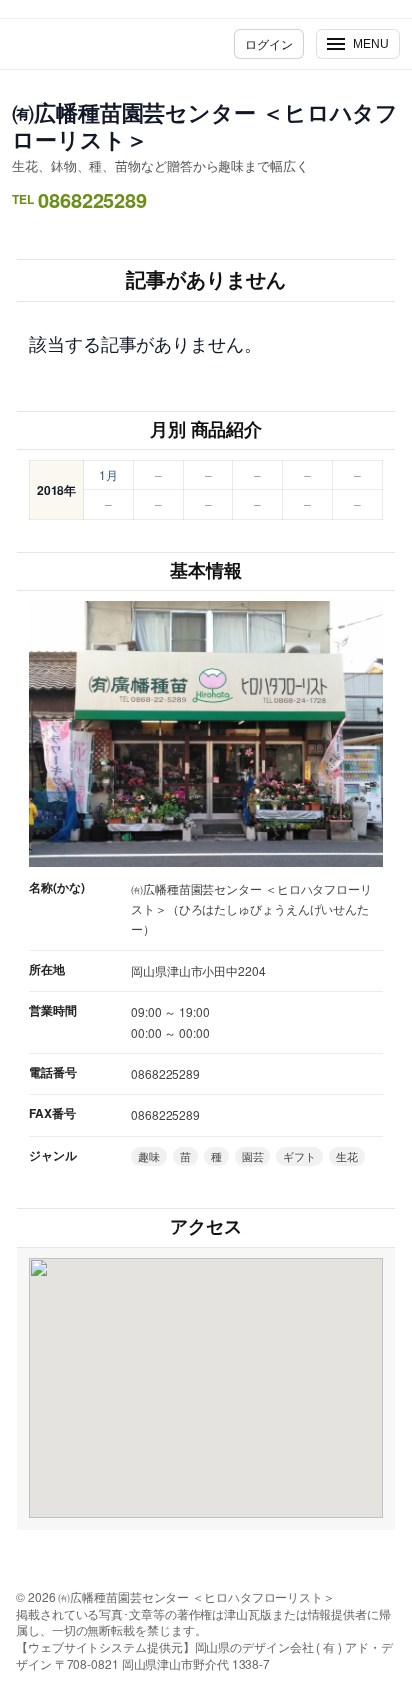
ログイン (269, 43)
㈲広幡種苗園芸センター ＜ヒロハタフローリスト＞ (205, 125)
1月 (108, 474)
